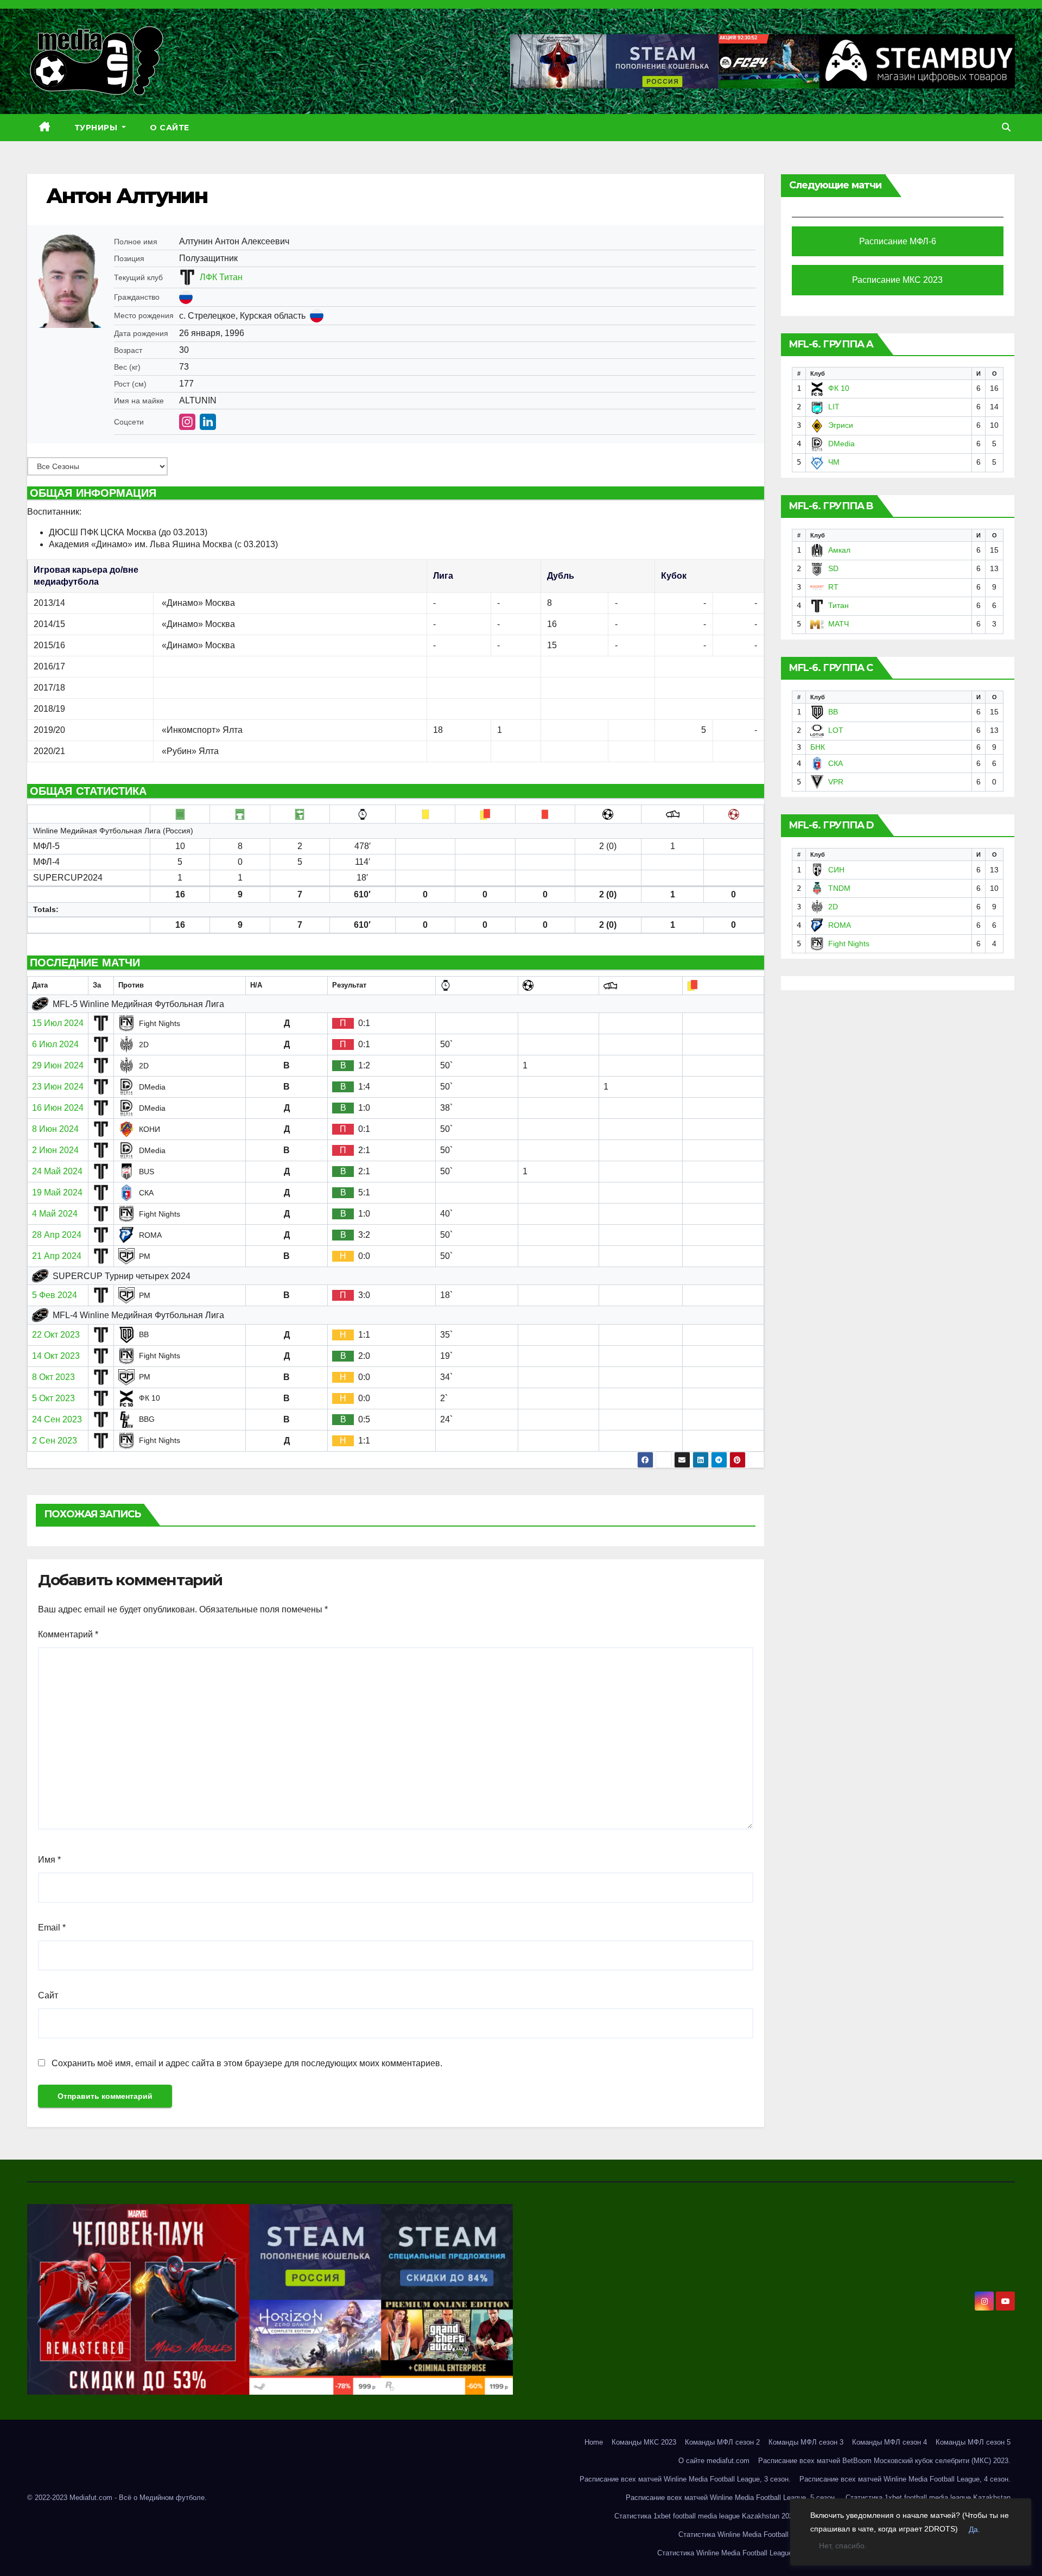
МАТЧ (838, 624)
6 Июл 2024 (55, 1044)
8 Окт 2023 (53, 1377)
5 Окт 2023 (53, 1398)
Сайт (48, 1995)
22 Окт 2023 (56, 1335)
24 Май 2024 (57, 1171)
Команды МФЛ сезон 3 (806, 2442)
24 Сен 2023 (57, 1419)
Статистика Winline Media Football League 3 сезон (759, 2534)
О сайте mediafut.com (714, 2461)
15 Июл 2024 (58, 1023)
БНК (818, 747)
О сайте (170, 128)
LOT (836, 730)
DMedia (841, 444)
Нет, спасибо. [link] (843, 2546)
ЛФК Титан (221, 277)
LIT (834, 407)
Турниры (97, 128)
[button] (1006, 127)
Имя (49, 1860)
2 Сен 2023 (55, 1441)
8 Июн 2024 (55, 1129)
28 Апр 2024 (57, 1235)
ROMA (840, 925)
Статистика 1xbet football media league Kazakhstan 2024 (706, 2516)
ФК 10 (839, 388)
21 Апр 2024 (57, 1256)
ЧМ (834, 462)
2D (833, 907)
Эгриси (841, 425)
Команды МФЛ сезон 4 (889, 2442)
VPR (836, 782)
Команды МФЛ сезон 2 (722, 2442)
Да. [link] (974, 2529)
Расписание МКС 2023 (897, 280)
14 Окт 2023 (56, 1356)
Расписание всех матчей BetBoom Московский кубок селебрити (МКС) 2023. (884, 2461)
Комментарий (68, 1634)
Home (594, 2442)
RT (833, 587)
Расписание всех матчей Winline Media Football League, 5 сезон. (731, 2498)
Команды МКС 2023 (644, 2442)
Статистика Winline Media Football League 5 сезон (738, 2553)
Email (52, 1928)
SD (833, 568)
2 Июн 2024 (55, 1150)
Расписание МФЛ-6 (898, 241)
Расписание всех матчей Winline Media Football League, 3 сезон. (685, 2479)
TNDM (839, 888)
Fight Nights (849, 944)
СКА (835, 763)
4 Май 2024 (55, 1214)
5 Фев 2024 (55, 1295)
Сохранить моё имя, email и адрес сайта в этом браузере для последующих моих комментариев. (247, 2063)
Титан (838, 605)
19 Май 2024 (57, 1192)
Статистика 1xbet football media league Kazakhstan (928, 2498)
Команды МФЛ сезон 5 (973, 2442)
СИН (836, 870)
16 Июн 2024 (58, 1108)
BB (833, 712)
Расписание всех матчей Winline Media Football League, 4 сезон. (905, 2479)
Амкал (839, 550)
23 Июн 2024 (58, 1087)
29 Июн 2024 (58, 1065)
